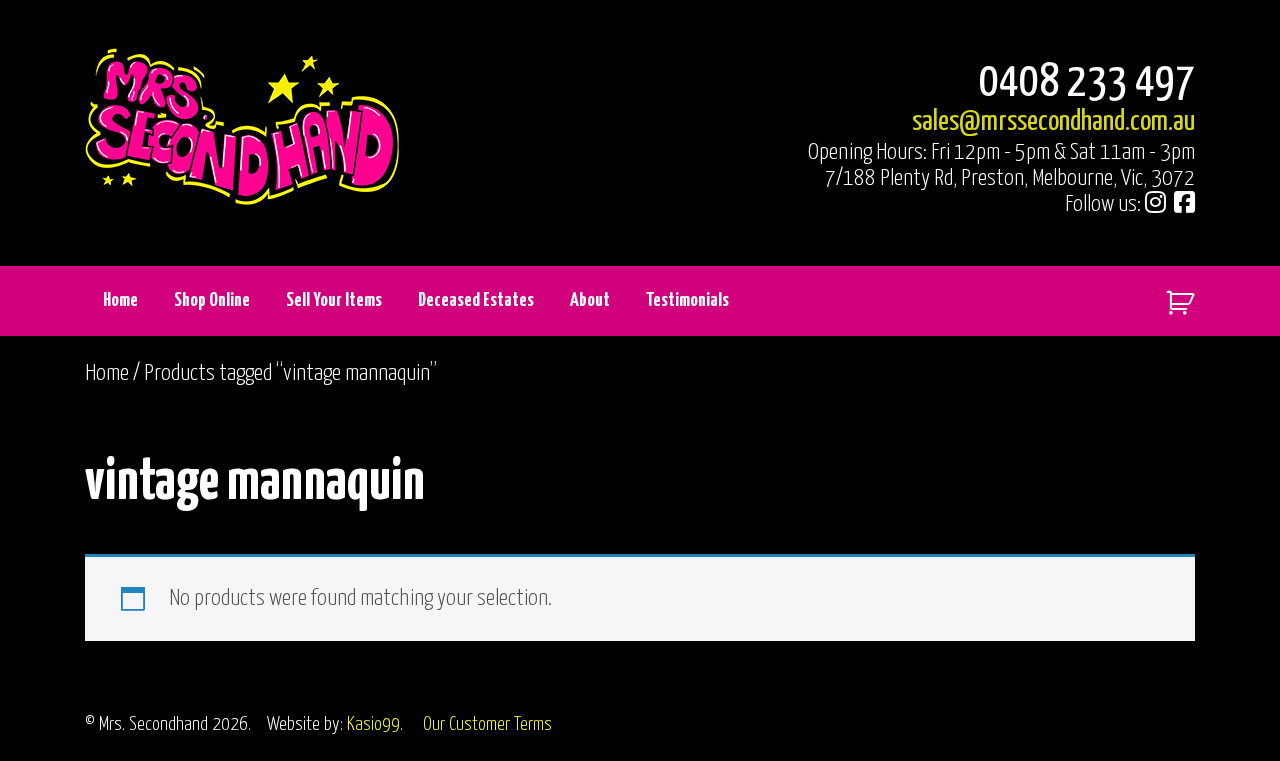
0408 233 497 (1087, 83)
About (590, 300)
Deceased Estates (476, 300)
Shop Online (212, 300)
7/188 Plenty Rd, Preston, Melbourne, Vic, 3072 (1010, 178)
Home (120, 300)
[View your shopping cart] (1172, 298)
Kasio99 (373, 724)
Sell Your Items (334, 300)
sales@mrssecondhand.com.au (1053, 122)
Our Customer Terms (487, 724)
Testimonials (687, 300)
